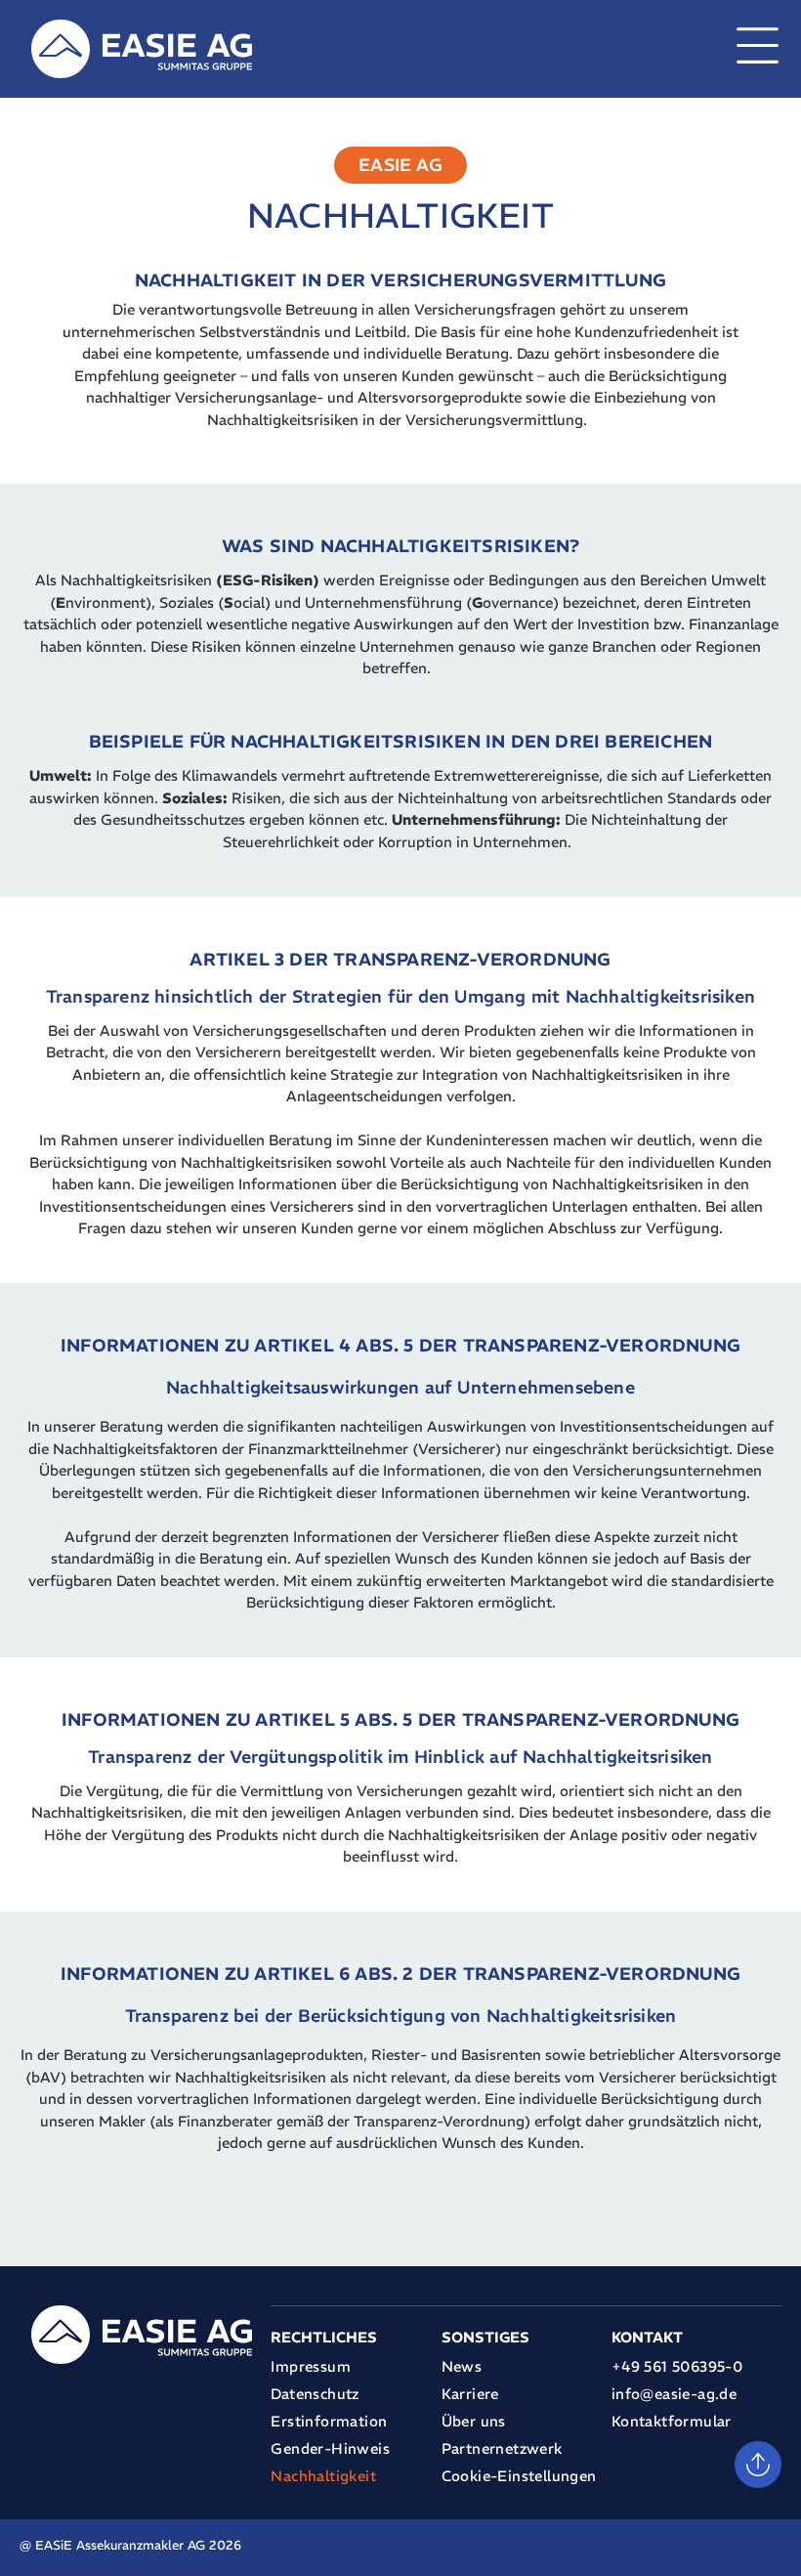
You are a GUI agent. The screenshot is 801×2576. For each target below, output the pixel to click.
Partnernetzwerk (502, 2448)
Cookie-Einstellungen (519, 2476)
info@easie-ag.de (674, 2394)
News (462, 2366)
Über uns (474, 2421)
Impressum (311, 2366)
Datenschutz (315, 2394)
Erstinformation (329, 2421)
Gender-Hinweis (330, 2448)
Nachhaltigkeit (323, 2476)
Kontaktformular (672, 2421)
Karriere (470, 2394)
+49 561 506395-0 (677, 2366)
